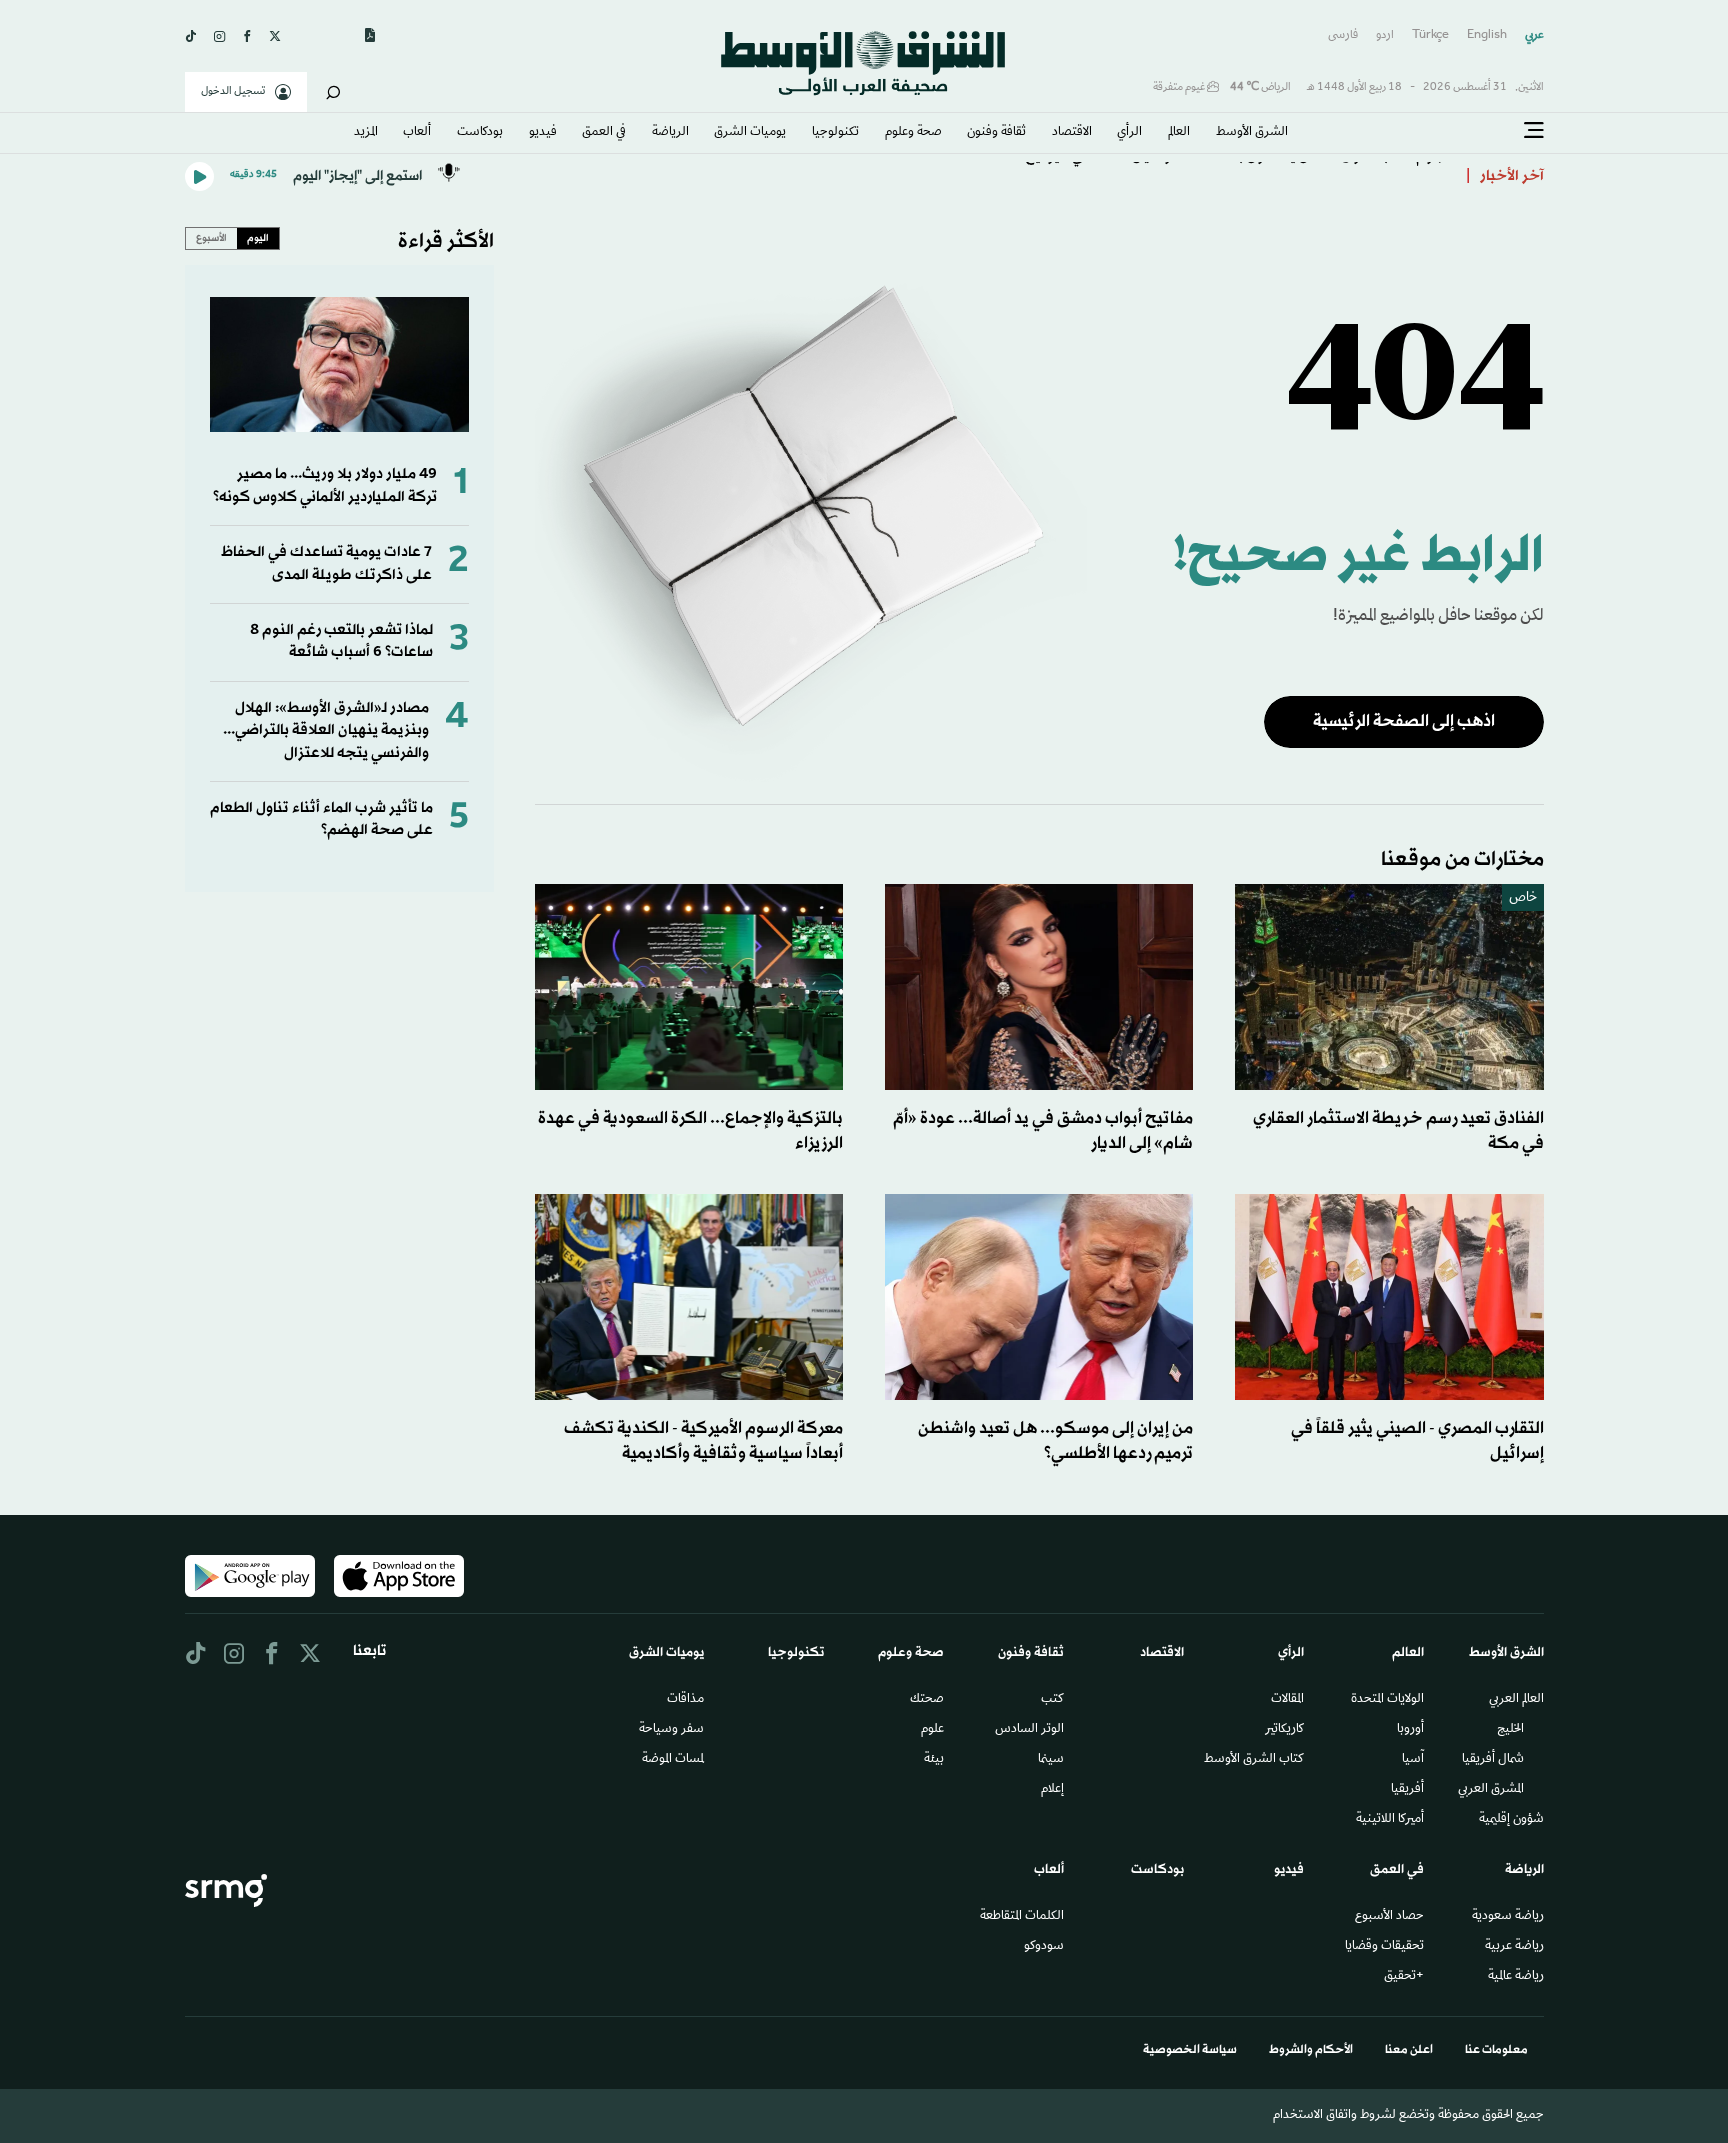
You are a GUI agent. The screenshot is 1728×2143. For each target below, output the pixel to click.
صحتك (927, 1700)
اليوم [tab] (258, 238)
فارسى (1343, 35)
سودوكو (1044, 1947)
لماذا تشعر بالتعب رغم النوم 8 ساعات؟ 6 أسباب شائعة (341, 641)
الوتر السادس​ (1029, 1730)
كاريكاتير (1284, 1730)
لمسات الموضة (673, 1760)
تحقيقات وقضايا (1384, 1947)
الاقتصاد (1072, 133)
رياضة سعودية (1508, 1917)
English (1487, 35)
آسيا (1413, 1760)
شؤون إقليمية (1511, 1820)
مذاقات (685, 1700)
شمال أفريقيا (1493, 1760)
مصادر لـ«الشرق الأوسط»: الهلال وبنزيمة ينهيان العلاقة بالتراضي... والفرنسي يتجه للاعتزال (326, 731)
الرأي (1129, 133)
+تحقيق (1404, 1977)
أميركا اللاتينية (1390, 1820)
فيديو (543, 133)
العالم (1179, 133)
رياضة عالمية (1516, 1977)
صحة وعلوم (913, 133)
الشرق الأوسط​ (1252, 133)
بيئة (934, 1760)
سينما (1051, 1760)
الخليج (1510, 1730)
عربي (1534, 35)
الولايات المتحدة (1387, 1700)
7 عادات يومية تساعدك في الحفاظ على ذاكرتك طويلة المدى (326, 563)
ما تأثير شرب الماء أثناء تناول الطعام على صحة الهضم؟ (321, 819)
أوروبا (1410, 1730)
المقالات (1287, 1700)
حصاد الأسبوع (1389, 1917)
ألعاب (417, 133)
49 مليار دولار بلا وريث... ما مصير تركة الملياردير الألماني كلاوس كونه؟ (325, 485)
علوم (932, 1730)
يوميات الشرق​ (750, 133)
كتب (1052, 1700)
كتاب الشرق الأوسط (1254, 1760)
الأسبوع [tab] (211, 238)
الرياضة (670, 133)
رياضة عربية (1514, 1947)
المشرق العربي (1491, 1790)
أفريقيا (1407, 1790)
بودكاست (480, 133)
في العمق (604, 133)
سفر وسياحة (671, 1730)
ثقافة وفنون (996, 133)
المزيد (366, 133)
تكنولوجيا (835, 133)
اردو (1385, 35)
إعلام (1052, 1790)
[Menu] (1534, 131)
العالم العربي (1516, 1700)
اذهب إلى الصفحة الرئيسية (1404, 721)
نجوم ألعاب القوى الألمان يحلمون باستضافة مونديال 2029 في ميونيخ (1238, 176)
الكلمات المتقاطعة (1022, 1917)
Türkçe (1430, 35)
